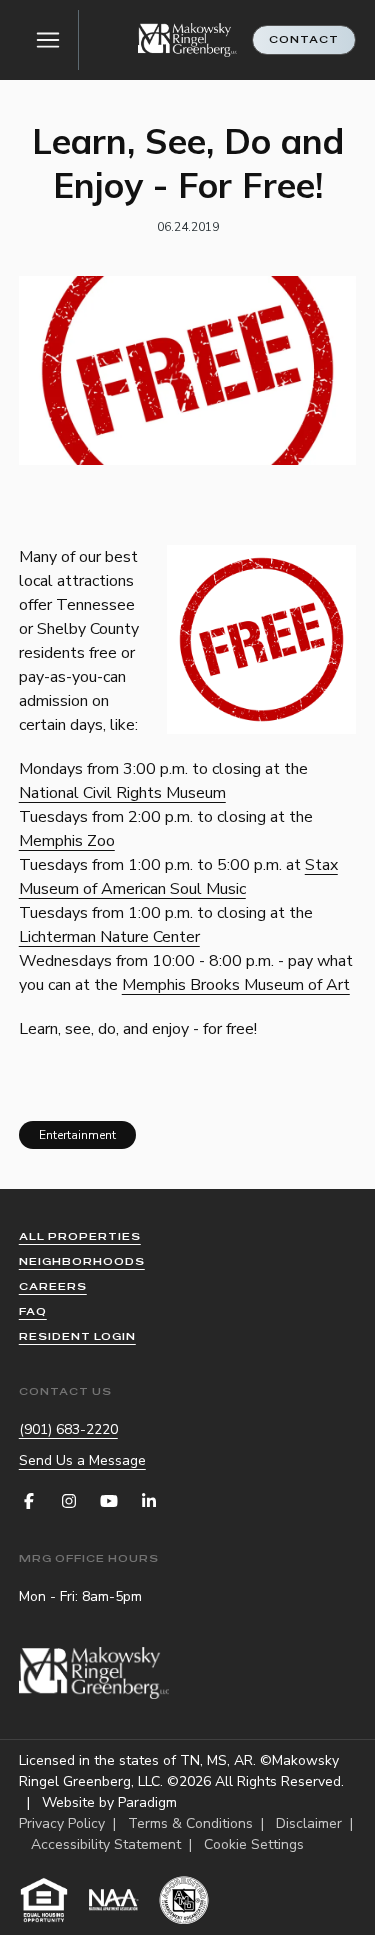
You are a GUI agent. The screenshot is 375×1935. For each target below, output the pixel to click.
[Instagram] (69, 1501)
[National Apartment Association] (114, 1900)
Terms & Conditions (190, 1823)
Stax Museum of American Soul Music (178, 877)
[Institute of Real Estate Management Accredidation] (184, 1900)
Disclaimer (309, 1823)
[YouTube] (109, 1501)
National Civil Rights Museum (122, 793)
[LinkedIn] (149, 1501)
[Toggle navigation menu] (49, 40)
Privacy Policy (62, 1823)
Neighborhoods (82, 1261)
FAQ (33, 1311)
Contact (304, 39)
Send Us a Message (82, 1460)
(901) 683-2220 (68, 1429)
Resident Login (77, 1336)
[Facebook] (29, 1501)
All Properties (80, 1236)
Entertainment (77, 1135)
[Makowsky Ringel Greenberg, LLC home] (188, 40)
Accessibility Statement (106, 1844)
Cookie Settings (254, 1844)
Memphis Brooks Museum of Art (236, 985)
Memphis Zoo (67, 841)
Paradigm (147, 1802)
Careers (53, 1286)
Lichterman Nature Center (109, 937)
